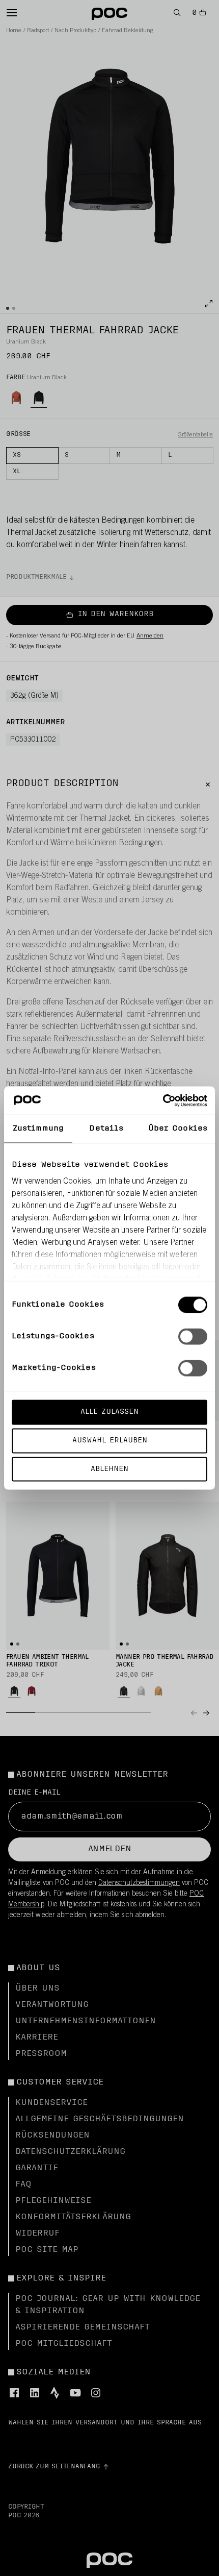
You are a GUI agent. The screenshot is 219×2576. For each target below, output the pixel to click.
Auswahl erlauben (110, 1440)
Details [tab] (106, 1129)
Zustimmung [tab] (38, 1129)
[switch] (193, 1337)
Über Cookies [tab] (178, 1129)
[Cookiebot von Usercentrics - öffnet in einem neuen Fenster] (163, 1100)
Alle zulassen (109, 1412)
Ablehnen (109, 1469)
